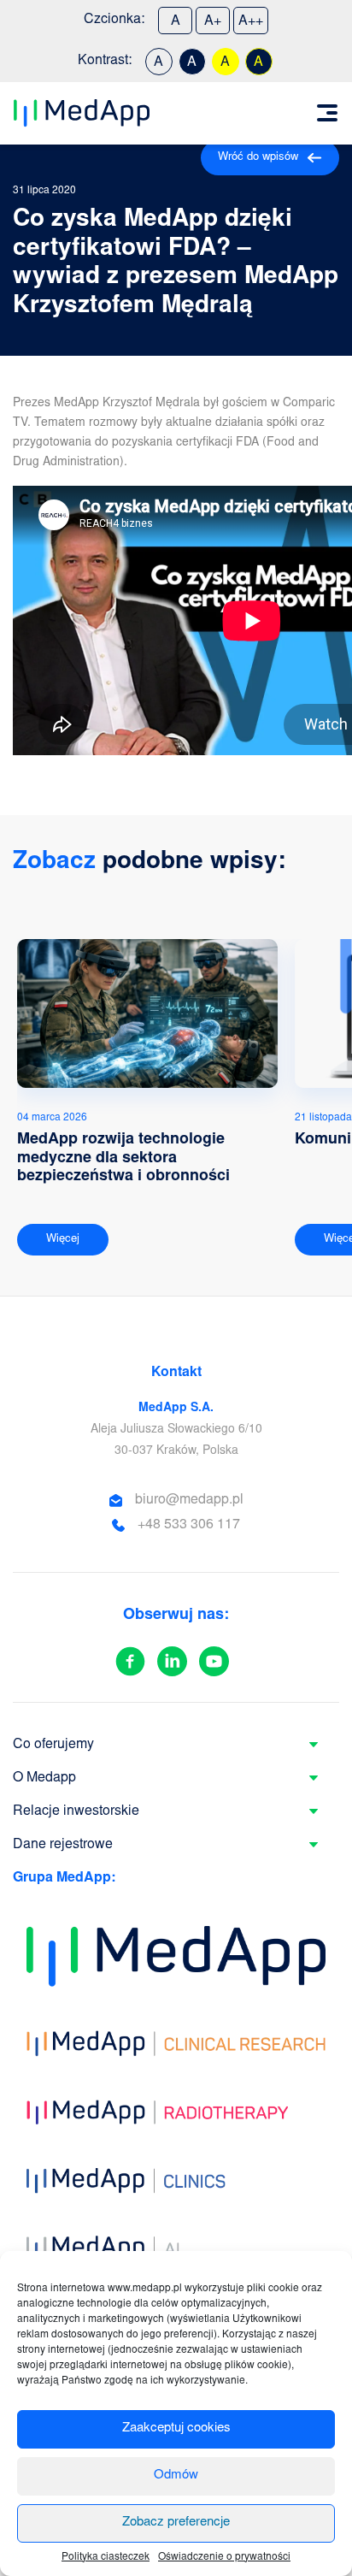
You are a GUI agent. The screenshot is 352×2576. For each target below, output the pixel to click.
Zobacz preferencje (176, 2523)
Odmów (176, 2476)
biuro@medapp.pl (189, 1500)
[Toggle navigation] (327, 113)
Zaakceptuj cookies (176, 2428)
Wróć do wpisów (258, 158)
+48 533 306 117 (189, 1525)
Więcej (63, 1240)
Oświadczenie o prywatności (224, 2557)
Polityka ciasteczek (106, 2557)
